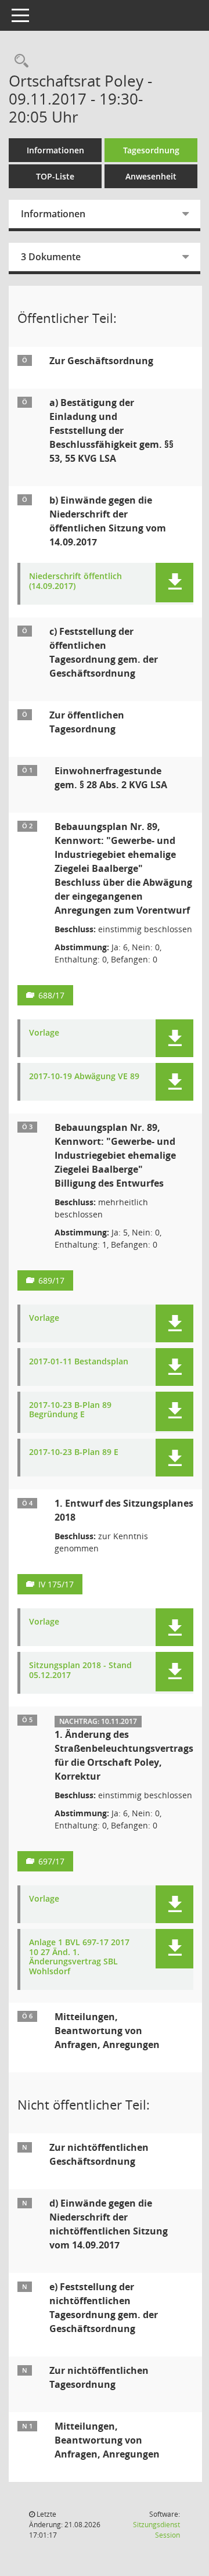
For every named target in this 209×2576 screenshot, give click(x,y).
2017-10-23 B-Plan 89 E (74, 1452)
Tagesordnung (151, 150)
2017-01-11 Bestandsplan (79, 1362)
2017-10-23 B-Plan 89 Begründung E (70, 1410)
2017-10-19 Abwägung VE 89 (84, 1077)
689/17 (51, 1280)
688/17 (51, 995)
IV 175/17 (56, 1584)
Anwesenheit (151, 176)
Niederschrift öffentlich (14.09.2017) (75, 581)
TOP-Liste (55, 176)
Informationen (55, 150)
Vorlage (44, 1033)
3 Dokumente (51, 257)
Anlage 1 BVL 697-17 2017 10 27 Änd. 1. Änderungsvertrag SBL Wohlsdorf (79, 1957)
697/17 (51, 1861)
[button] (174, 583)
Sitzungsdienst (156, 2530)
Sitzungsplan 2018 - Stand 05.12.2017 (80, 1670)
